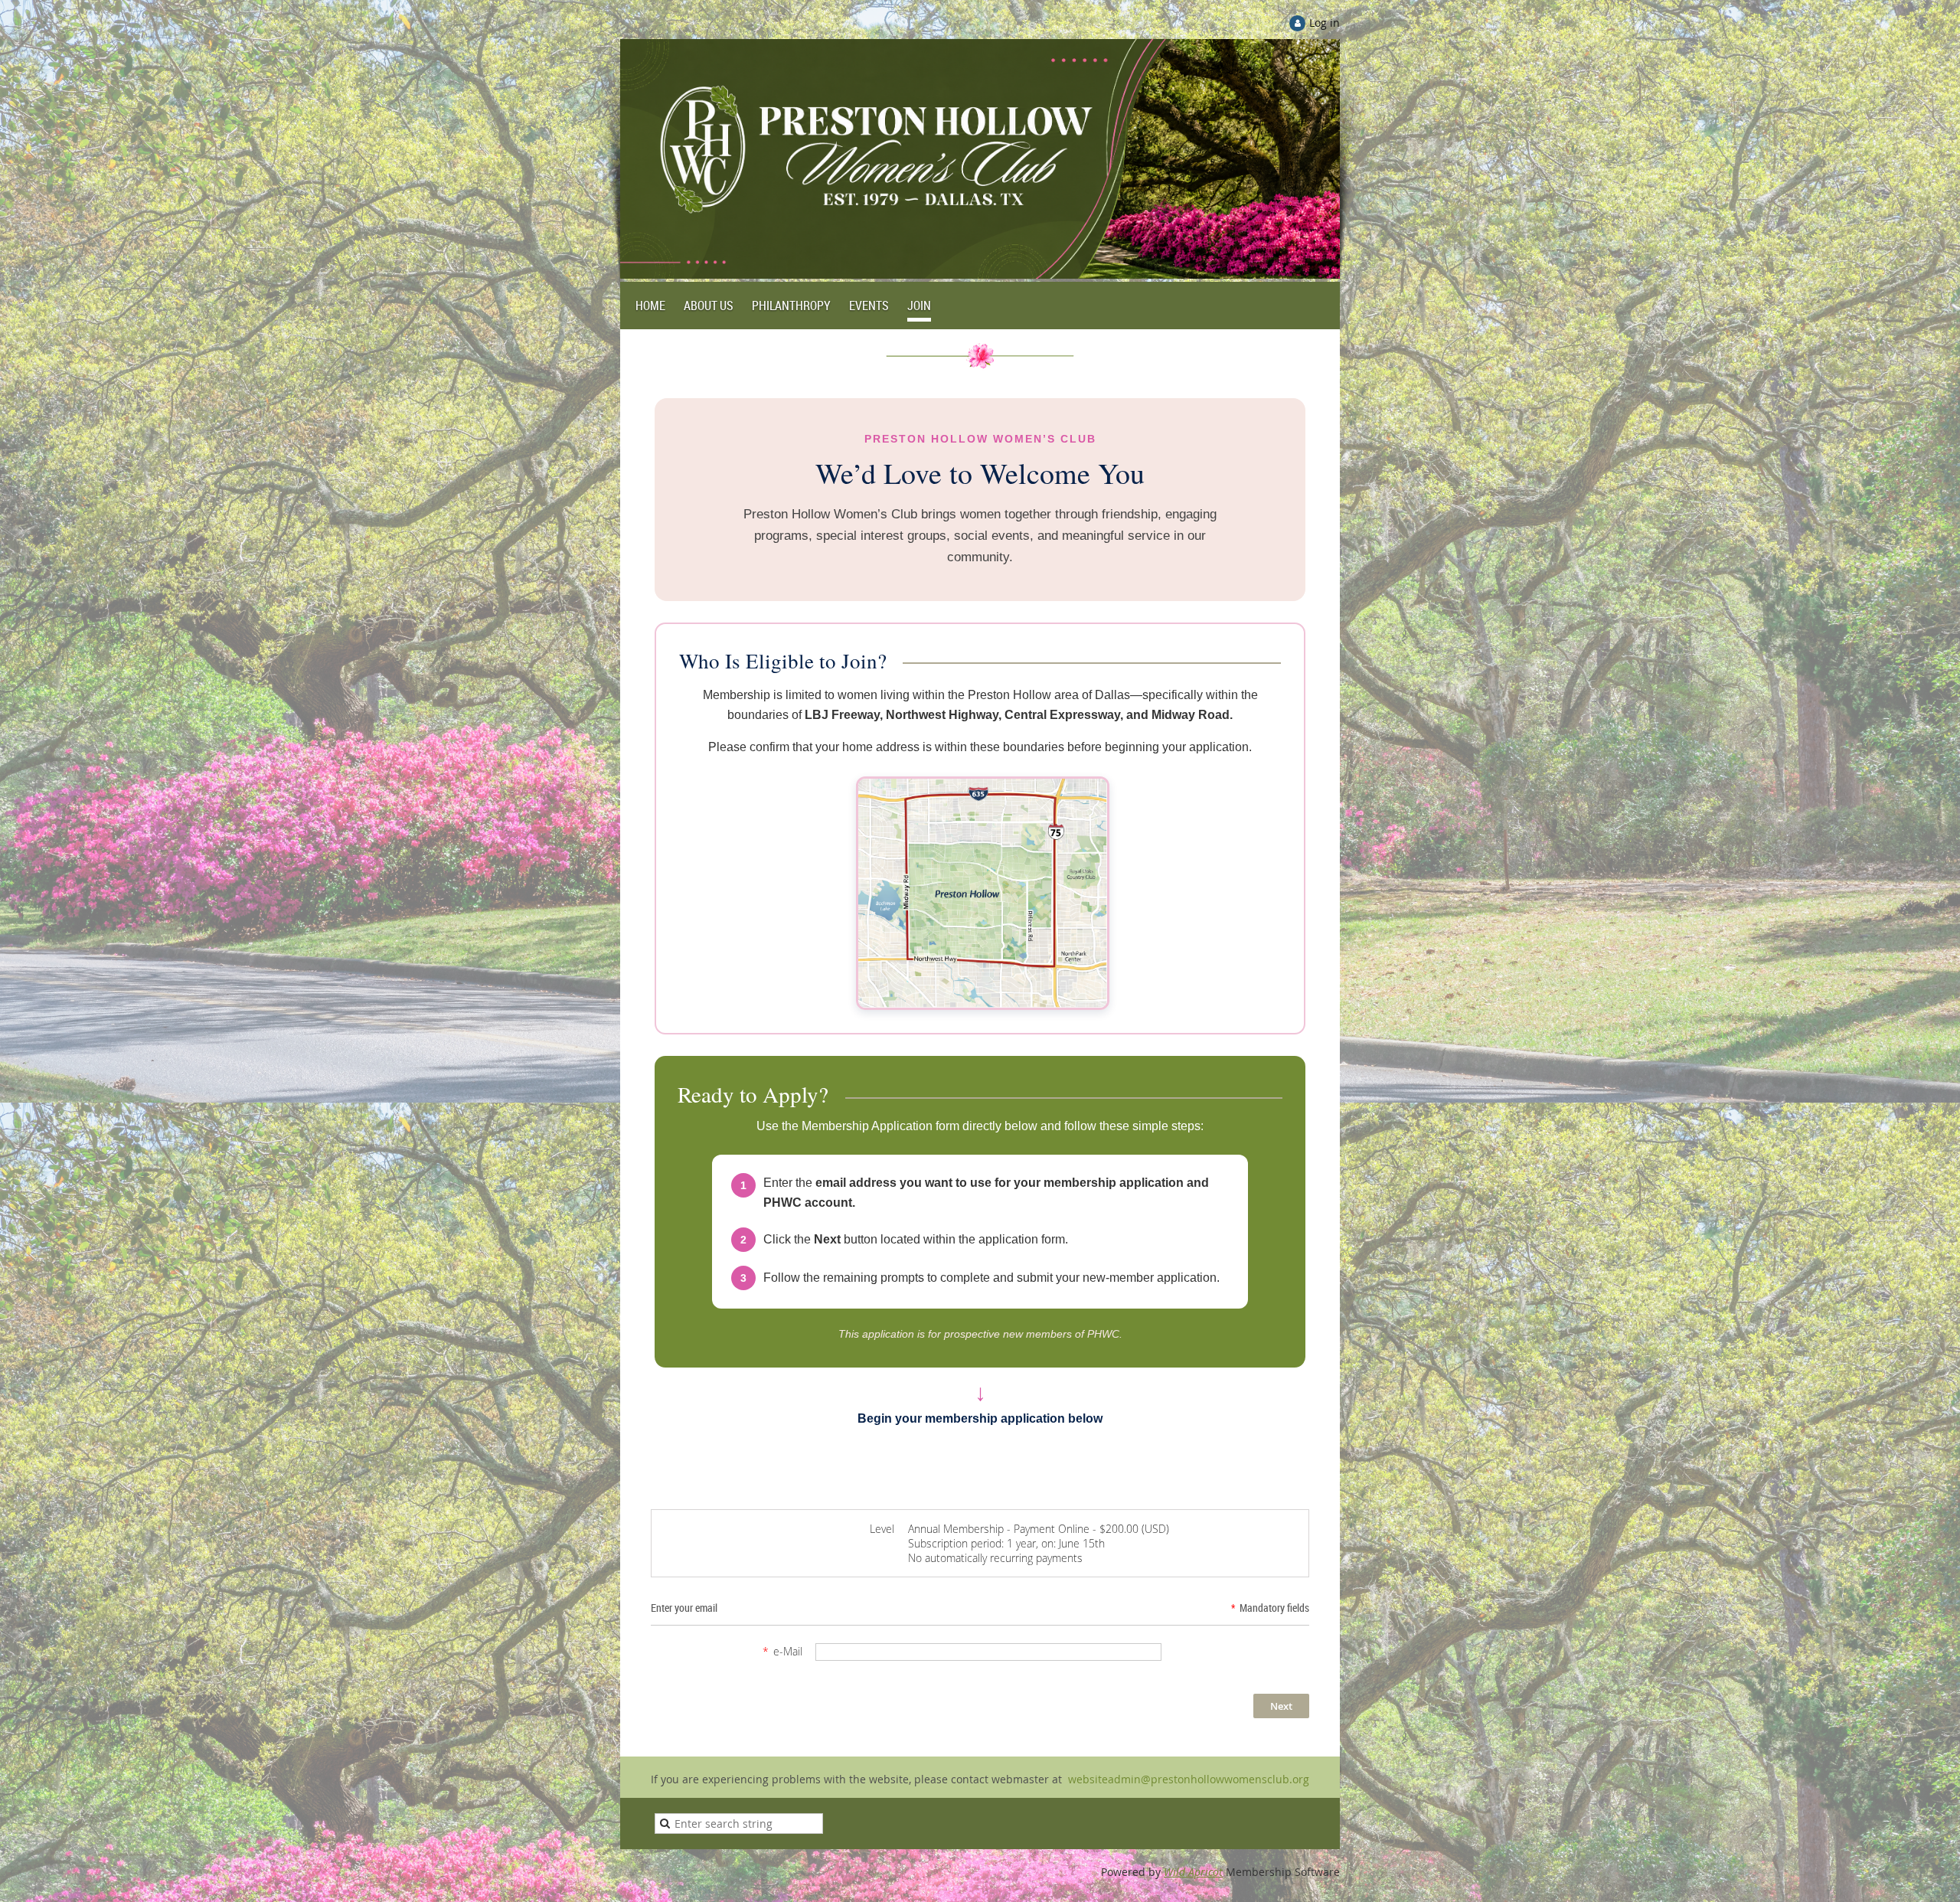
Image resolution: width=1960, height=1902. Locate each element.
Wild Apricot (1193, 1872)
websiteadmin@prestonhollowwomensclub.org (1187, 1779)
